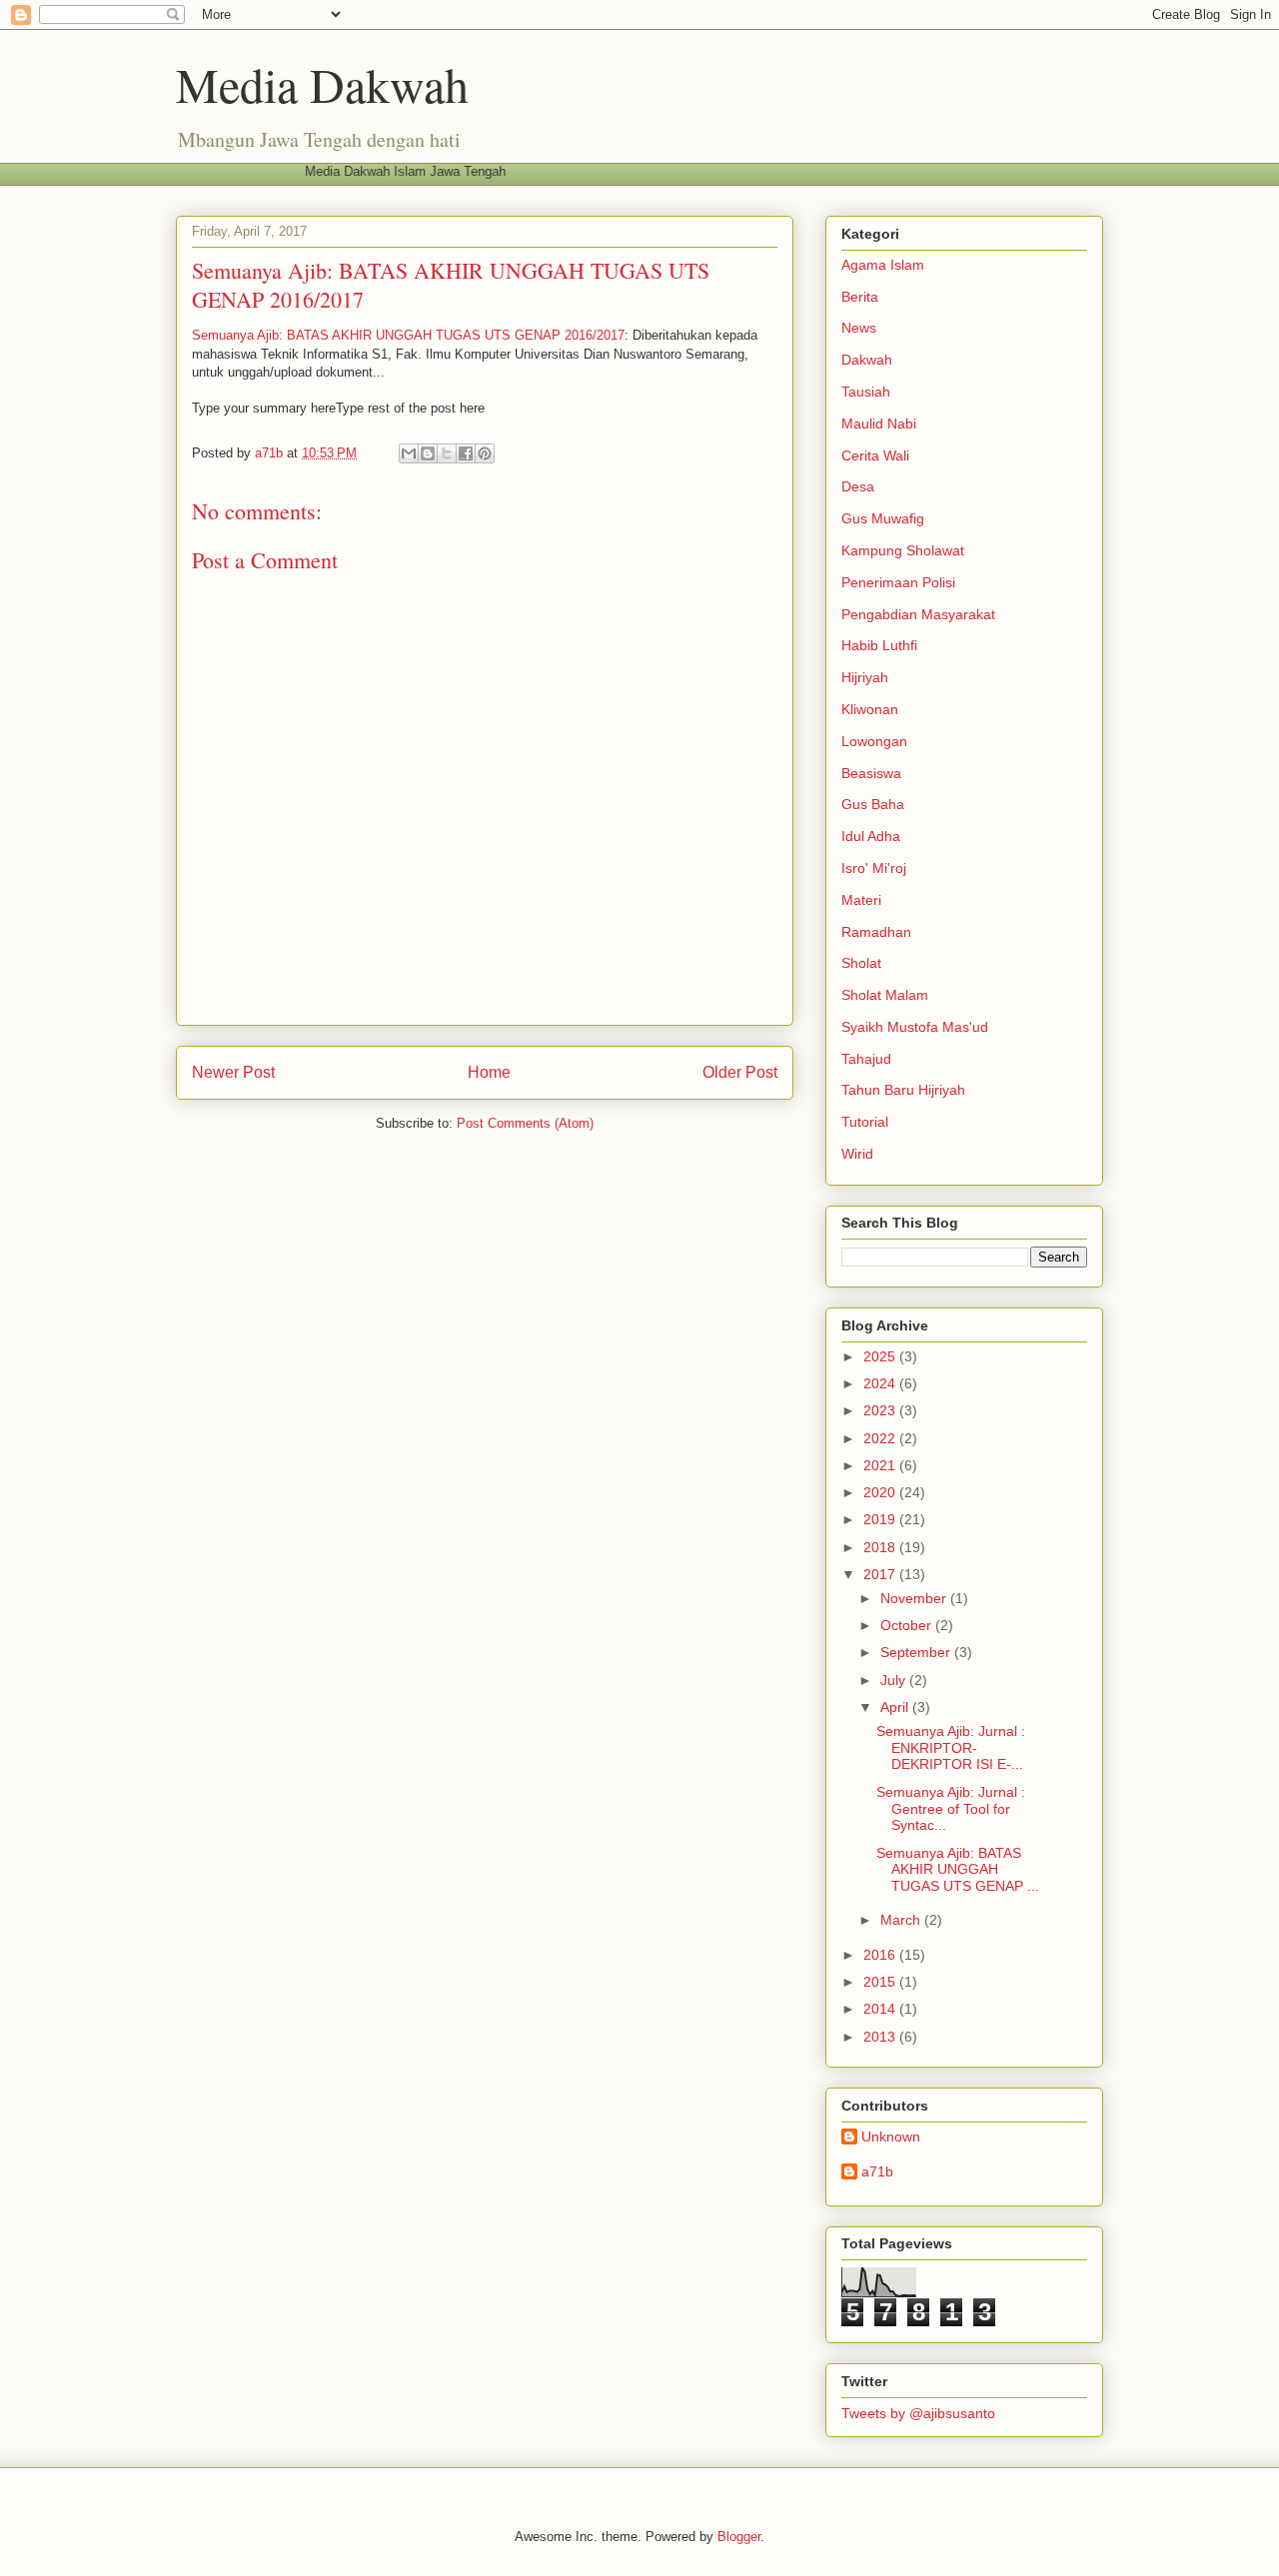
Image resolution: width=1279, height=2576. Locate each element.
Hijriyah (865, 677)
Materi (861, 900)
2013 (881, 2037)
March (902, 1920)
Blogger (739, 2537)
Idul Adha (871, 836)
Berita (860, 297)
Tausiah (866, 392)
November (915, 1598)
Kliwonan (870, 709)
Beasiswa (871, 773)
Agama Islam (883, 265)
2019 (881, 1519)
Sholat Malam (885, 995)
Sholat (861, 963)
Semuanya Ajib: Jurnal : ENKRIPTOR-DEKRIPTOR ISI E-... (951, 1748)
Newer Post (233, 1072)
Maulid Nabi (879, 424)
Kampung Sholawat (903, 550)
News (859, 328)
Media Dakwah (322, 84)
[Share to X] (447, 453)
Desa (858, 486)
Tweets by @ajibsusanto (918, 2413)
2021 (881, 1465)
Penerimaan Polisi (898, 582)
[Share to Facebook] (466, 453)
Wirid (857, 1154)
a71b (877, 2171)
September (917, 1652)
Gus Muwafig (883, 518)
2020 (881, 1492)
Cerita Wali (875, 455)
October (908, 1625)
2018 (881, 1547)
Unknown (891, 2137)
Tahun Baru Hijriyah (903, 1090)
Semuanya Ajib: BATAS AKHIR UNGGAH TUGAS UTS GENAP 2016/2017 (408, 335)
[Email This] (409, 453)
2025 (881, 1356)
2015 (881, 1982)
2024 (881, 1383)
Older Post (740, 1072)
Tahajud (866, 1059)
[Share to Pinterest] (485, 453)
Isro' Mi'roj (874, 868)
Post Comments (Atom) (525, 1123)
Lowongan (874, 741)
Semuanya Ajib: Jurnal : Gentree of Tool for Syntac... (951, 1809)
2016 (881, 1955)
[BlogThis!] (428, 453)
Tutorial (865, 1122)
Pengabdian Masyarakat (918, 614)
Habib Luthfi (879, 645)
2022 (881, 1438)
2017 (881, 1574)
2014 (881, 2009)
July (895, 1680)
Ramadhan (876, 932)
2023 (881, 1410)
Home (489, 1072)
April (896, 1707)
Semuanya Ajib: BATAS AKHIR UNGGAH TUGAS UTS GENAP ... (958, 1870)
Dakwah (867, 360)
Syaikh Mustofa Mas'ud (915, 1027)
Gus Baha (873, 804)
